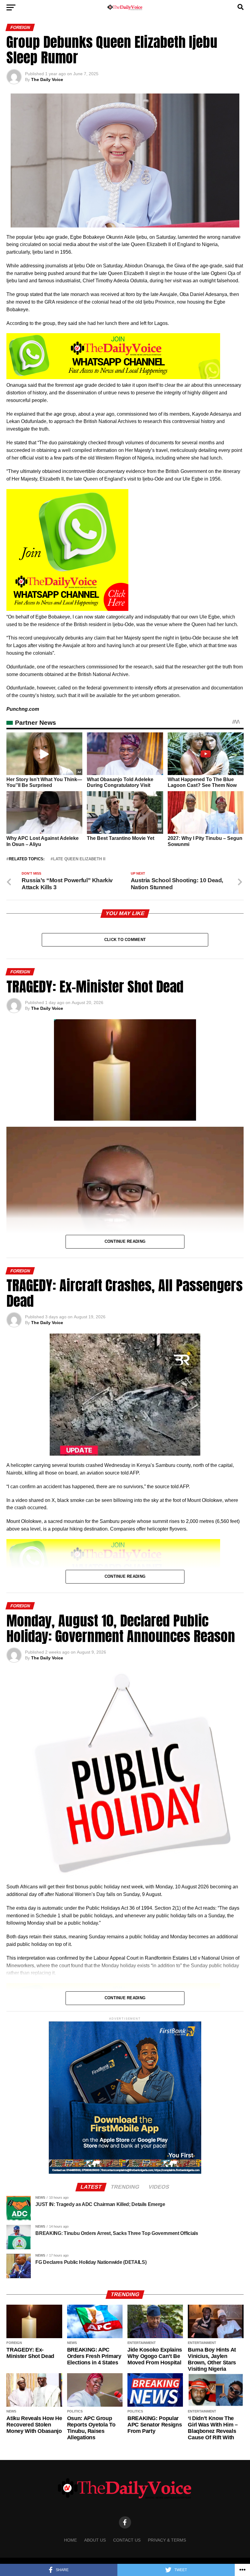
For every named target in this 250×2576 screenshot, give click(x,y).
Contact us (127, 2540)
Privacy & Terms (167, 2540)
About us (95, 2540)
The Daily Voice (47, 79)
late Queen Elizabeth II (79, 859)
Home (70, 2540)
